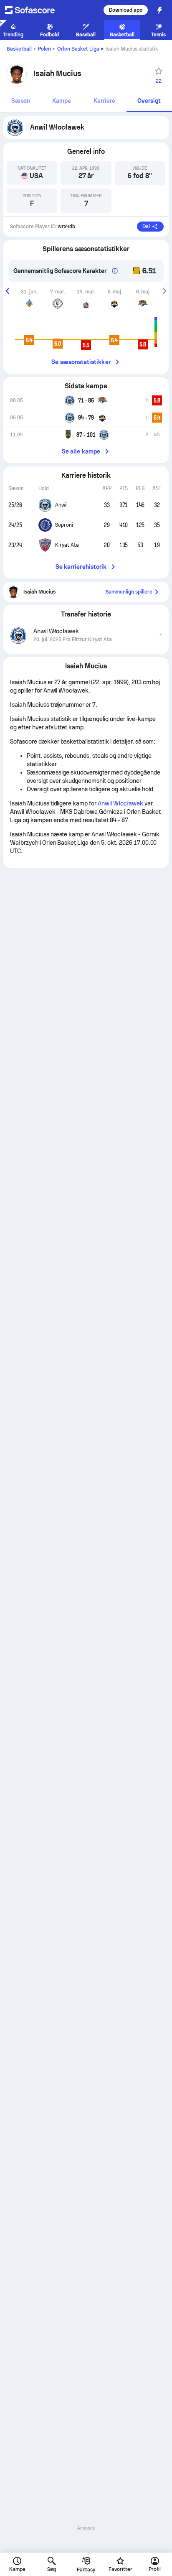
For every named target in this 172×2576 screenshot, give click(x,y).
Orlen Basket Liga (78, 49)
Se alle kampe (81, 451)
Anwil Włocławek (120, 803)
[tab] (21, 101)
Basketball (19, 49)
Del (146, 227)
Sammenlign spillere (129, 592)
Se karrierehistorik (81, 567)
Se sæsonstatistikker (81, 362)
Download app (126, 10)
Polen (44, 49)
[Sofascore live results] (35, 10)
